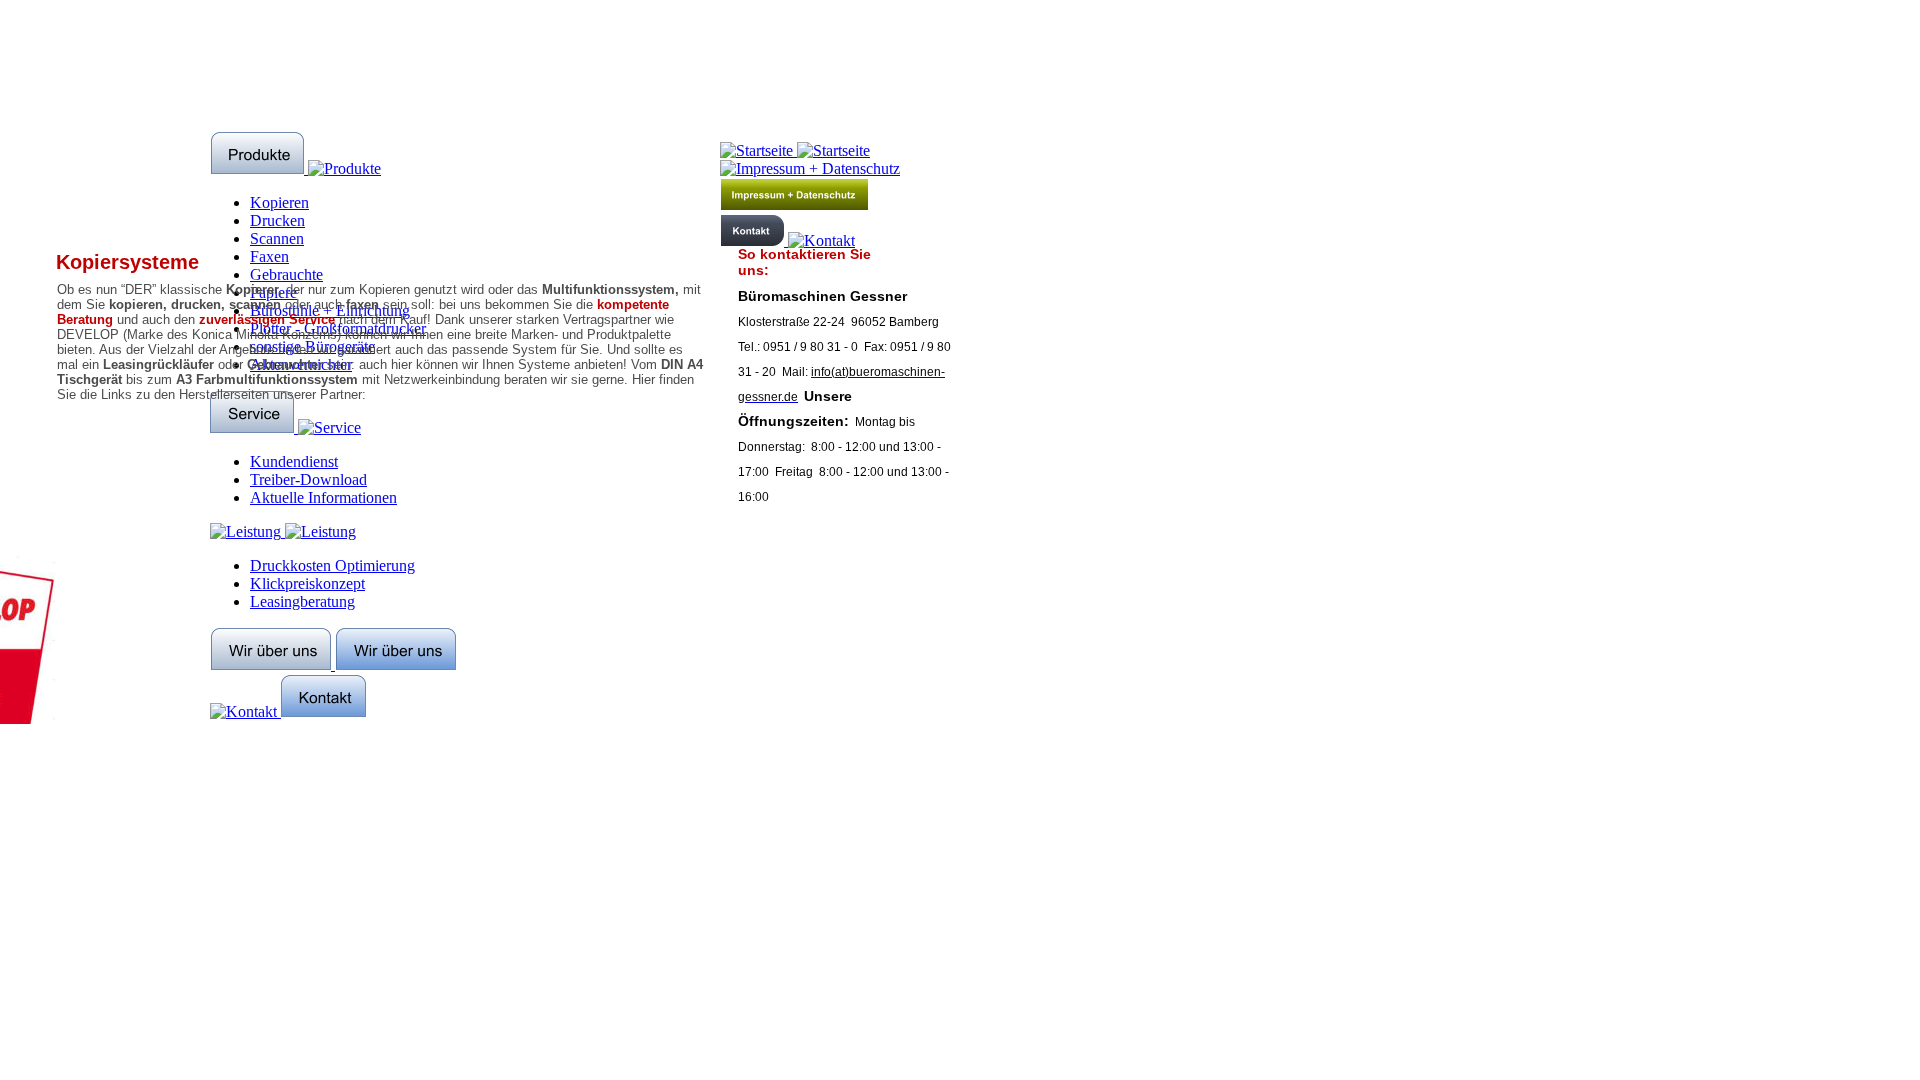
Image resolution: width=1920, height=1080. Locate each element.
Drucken (277, 220)
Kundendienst (294, 461)
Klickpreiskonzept (307, 583)
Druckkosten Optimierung (332, 565)
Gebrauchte (286, 274)
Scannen (277, 238)
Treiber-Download (308, 479)
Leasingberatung (302, 601)
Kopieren (279, 202)
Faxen (269, 256)
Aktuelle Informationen (323, 497)
